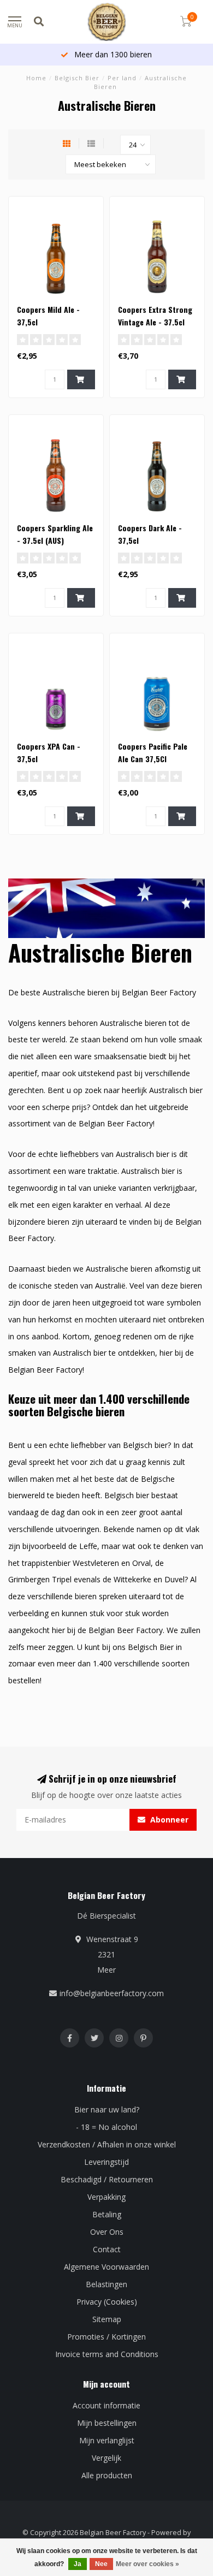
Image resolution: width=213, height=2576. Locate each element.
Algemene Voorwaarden (106, 2267)
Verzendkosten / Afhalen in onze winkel (107, 2144)
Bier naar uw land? (107, 2109)
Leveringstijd (106, 2162)
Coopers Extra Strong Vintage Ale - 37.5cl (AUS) (155, 322)
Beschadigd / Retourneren (107, 2179)
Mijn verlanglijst (107, 2440)
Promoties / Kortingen (106, 2337)
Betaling (107, 2214)
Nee (101, 2564)
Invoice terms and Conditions (107, 2354)
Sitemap (107, 2319)
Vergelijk (106, 2458)
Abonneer (168, 1820)
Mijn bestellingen (107, 2423)
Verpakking (106, 2197)
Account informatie (106, 2405)
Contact (107, 2249)
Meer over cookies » (147, 2564)
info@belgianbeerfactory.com (112, 1993)
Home (36, 78)
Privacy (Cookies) (107, 2302)
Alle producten (107, 2475)
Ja (78, 2564)
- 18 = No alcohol (106, 2127)
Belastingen (106, 2284)
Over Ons (107, 2232)
